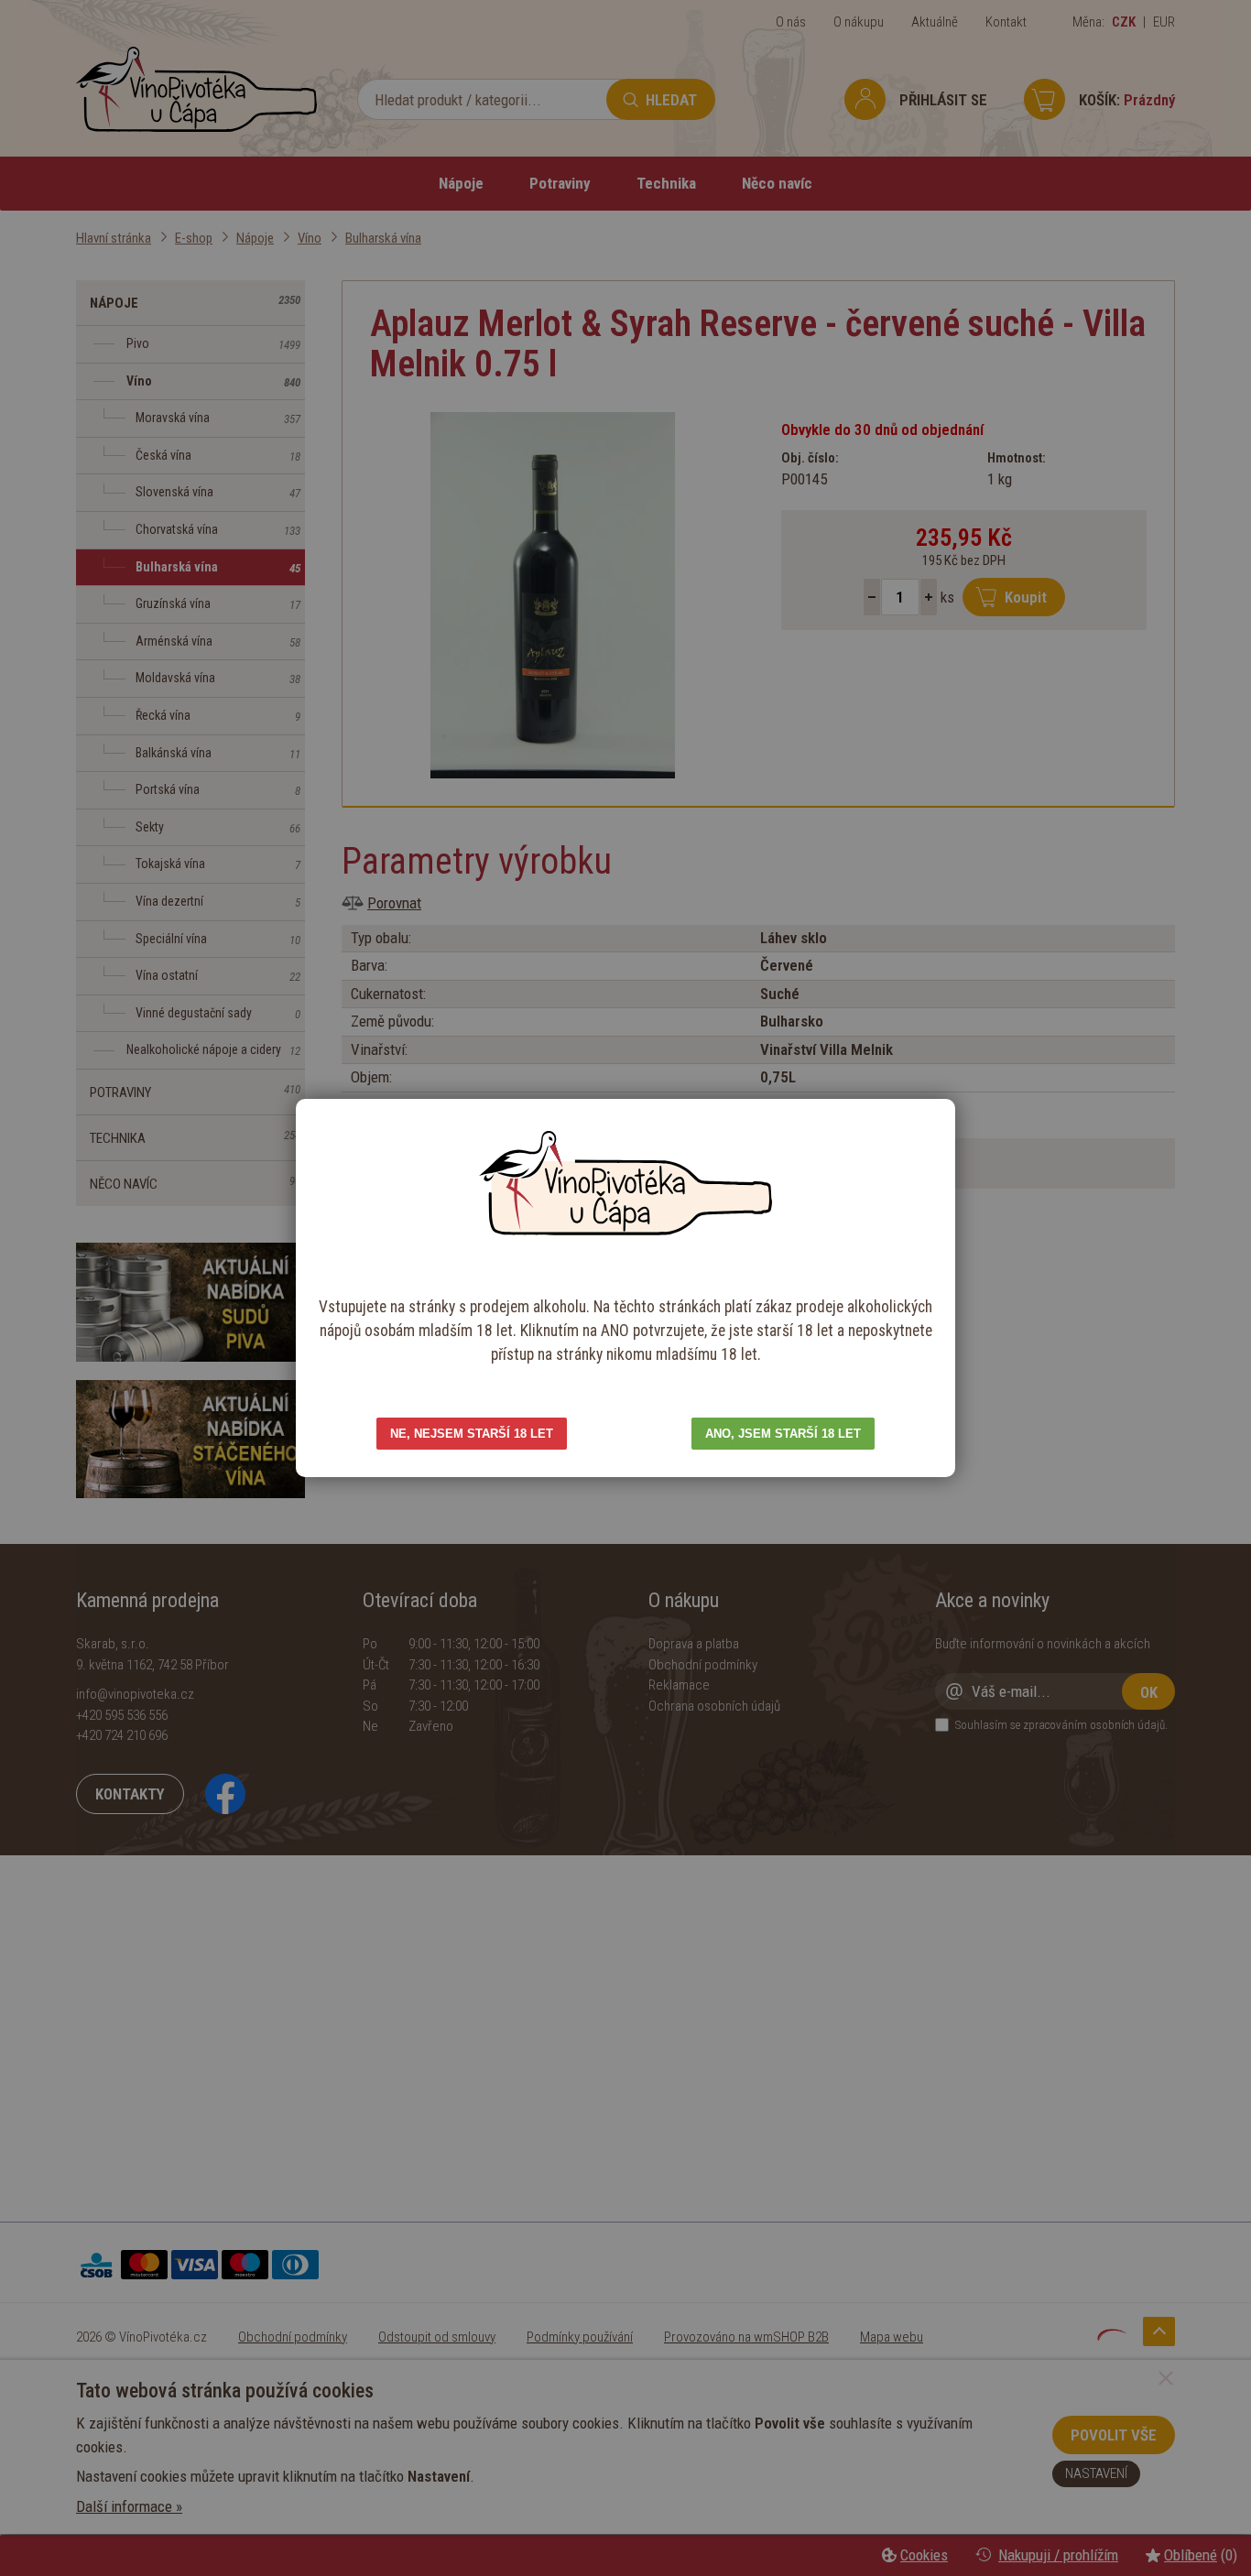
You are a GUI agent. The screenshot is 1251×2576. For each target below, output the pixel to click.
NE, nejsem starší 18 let (472, 1434)
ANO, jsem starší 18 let (783, 1434)
